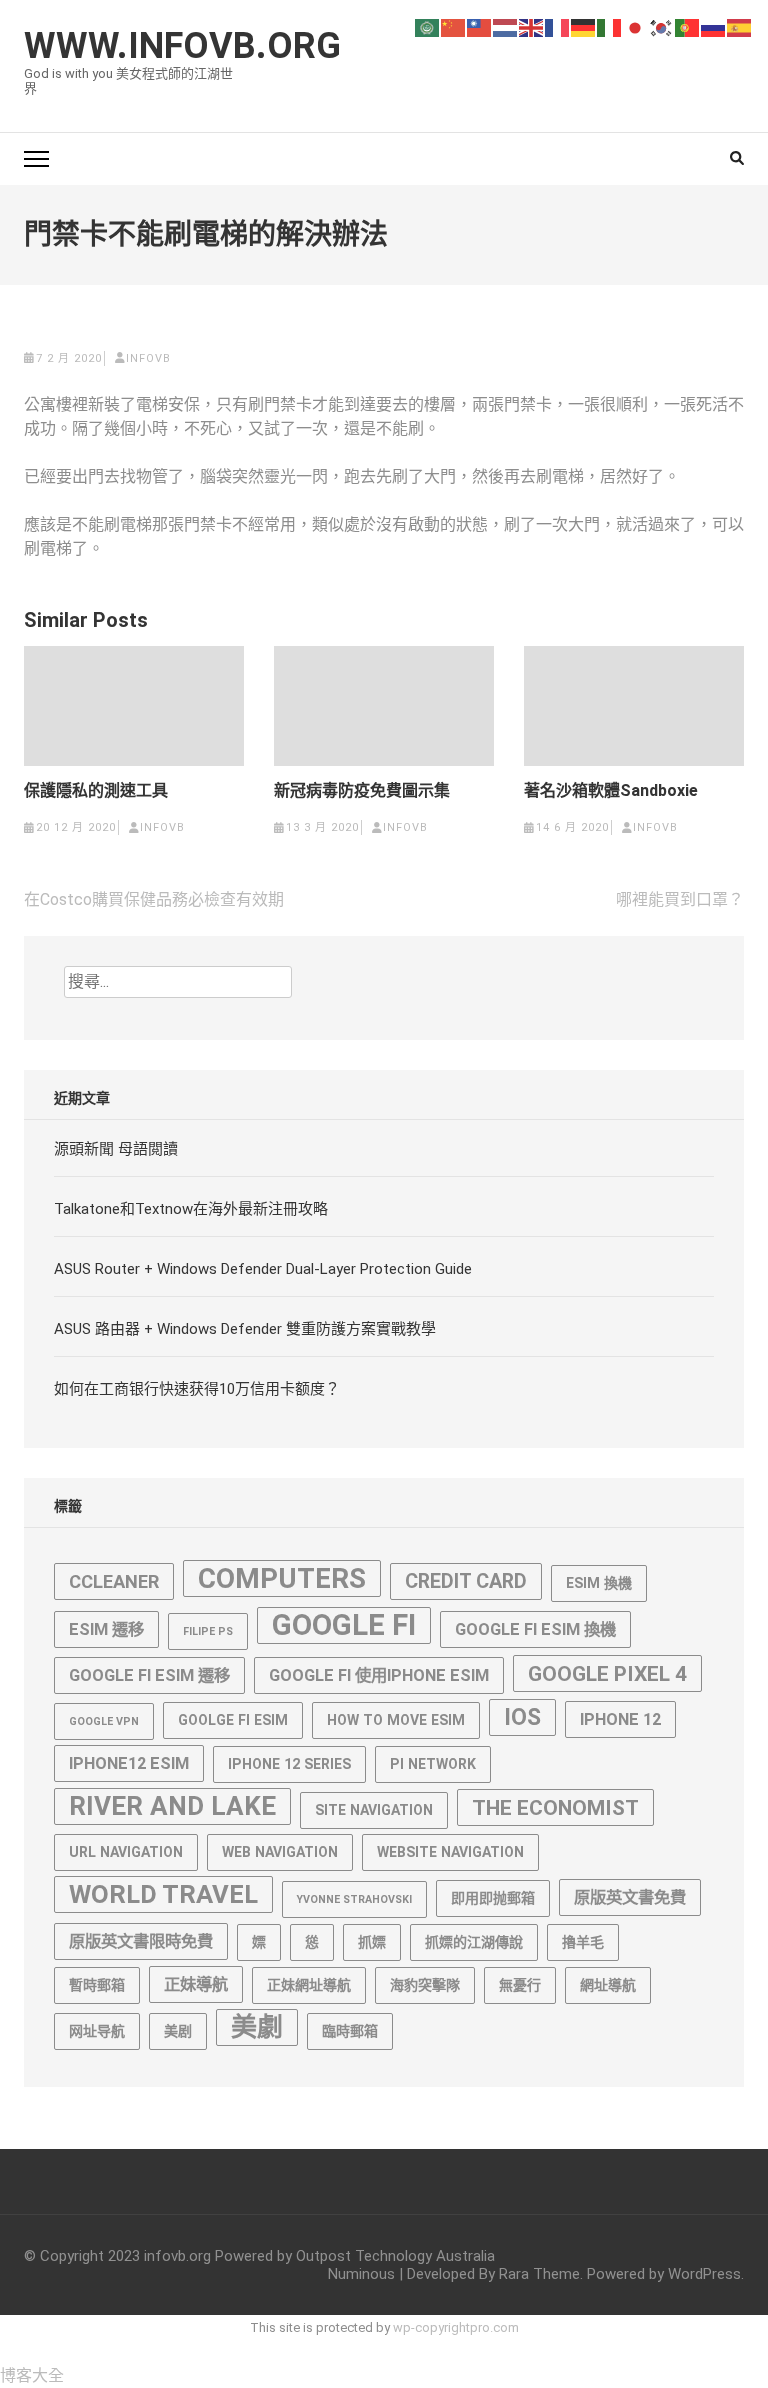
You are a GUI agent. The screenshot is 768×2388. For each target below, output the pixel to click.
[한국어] (662, 26)
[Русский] (714, 26)
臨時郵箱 (350, 2031)
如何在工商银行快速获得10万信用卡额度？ (197, 1389)
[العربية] (428, 26)
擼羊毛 (583, 1942)
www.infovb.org (182, 46)
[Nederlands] (506, 26)
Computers (282, 1578)
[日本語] (636, 26)
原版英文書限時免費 (141, 1941)
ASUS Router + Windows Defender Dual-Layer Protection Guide (263, 1269)
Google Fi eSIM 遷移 (149, 1675)
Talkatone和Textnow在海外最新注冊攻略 (191, 1209)
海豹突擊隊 (425, 1985)
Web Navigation (280, 1852)
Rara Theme (539, 2274)
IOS (522, 1717)
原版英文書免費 (630, 1897)
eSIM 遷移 (106, 1629)
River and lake (172, 1806)
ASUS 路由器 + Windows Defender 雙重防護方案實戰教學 (245, 1329)
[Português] (688, 26)
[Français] (558, 26)
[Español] (740, 26)
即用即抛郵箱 (493, 1898)
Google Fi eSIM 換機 (535, 1629)
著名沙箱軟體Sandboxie (611, 791)
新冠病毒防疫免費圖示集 (362, 791)
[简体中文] (454, 26)
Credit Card (466, 1581)
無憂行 (520, 1985)
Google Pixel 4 (607, 1673)
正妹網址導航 (309, 1985)
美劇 (257, 2027)
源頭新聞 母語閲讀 (116, 1149)
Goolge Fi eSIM (233, 1720)
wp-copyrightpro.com (456, 2327)
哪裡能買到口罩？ (680, 899)
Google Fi (344, 1625)
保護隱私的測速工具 (96, 791)
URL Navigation (126, 1852)
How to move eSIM (396, 1720)
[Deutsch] (584, 26)
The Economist (555, 1807)
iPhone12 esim (129, 1763)
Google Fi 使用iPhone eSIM (379, 1675)
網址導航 (608, 1985)
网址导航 (97, 2031)
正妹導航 (196, 1984)
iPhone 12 (620, 1719)
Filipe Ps (208, 1631)
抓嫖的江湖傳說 (474, 1942)
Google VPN (104, 1721)
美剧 (178, 2031)
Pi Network (433, 1764)
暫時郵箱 (97, 1985)
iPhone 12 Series (289, 1764)
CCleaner (114, 1581)
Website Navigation (450, 1852)
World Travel (163, 1894)
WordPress (704, 2274)
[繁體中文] (480, 26)
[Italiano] (610, 26)
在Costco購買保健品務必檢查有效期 (154, 899)
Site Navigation (374, 1810)
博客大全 (32, 2375)
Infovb (148, 358)
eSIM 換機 (599, 1583)
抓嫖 (372, 1942)
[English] (532, 26)
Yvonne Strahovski (354, 1899)
